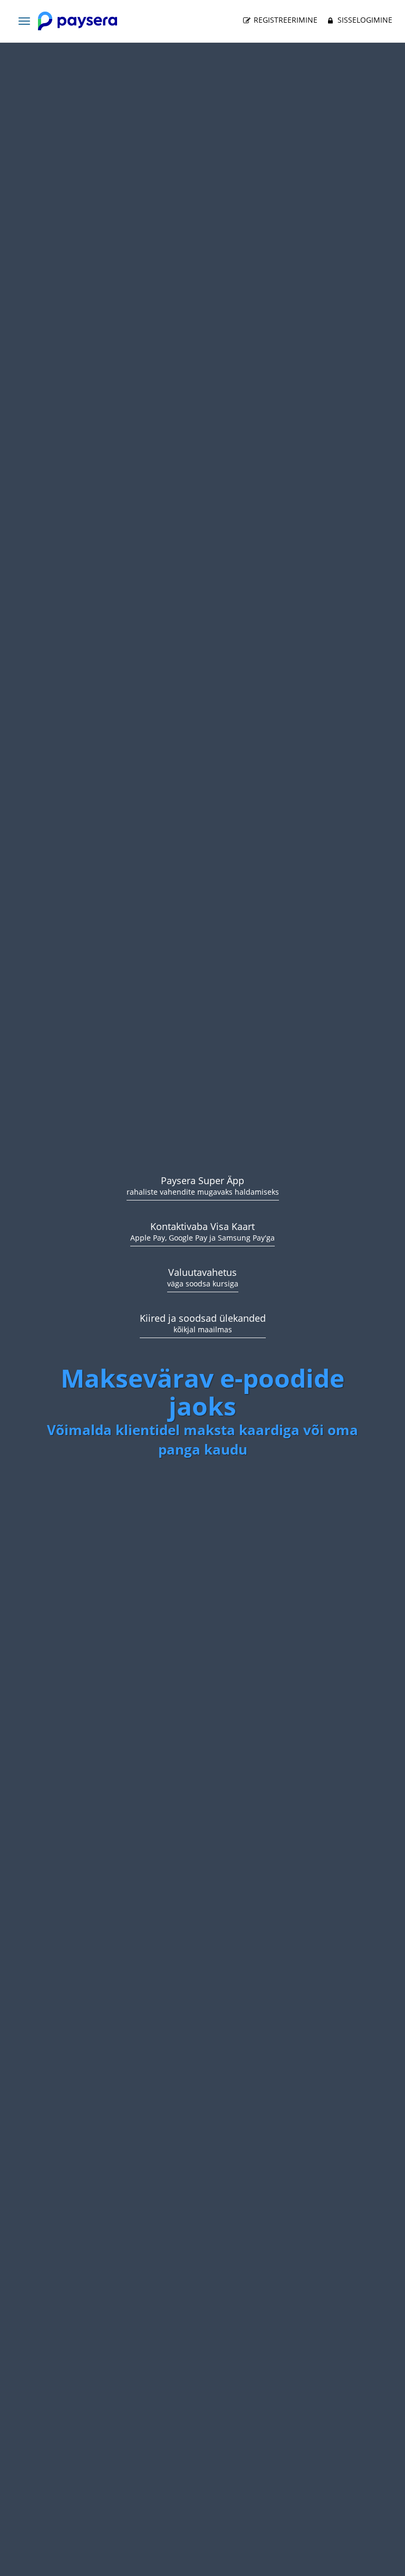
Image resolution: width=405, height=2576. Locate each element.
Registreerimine (285, 20)
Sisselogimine (364, 20)
